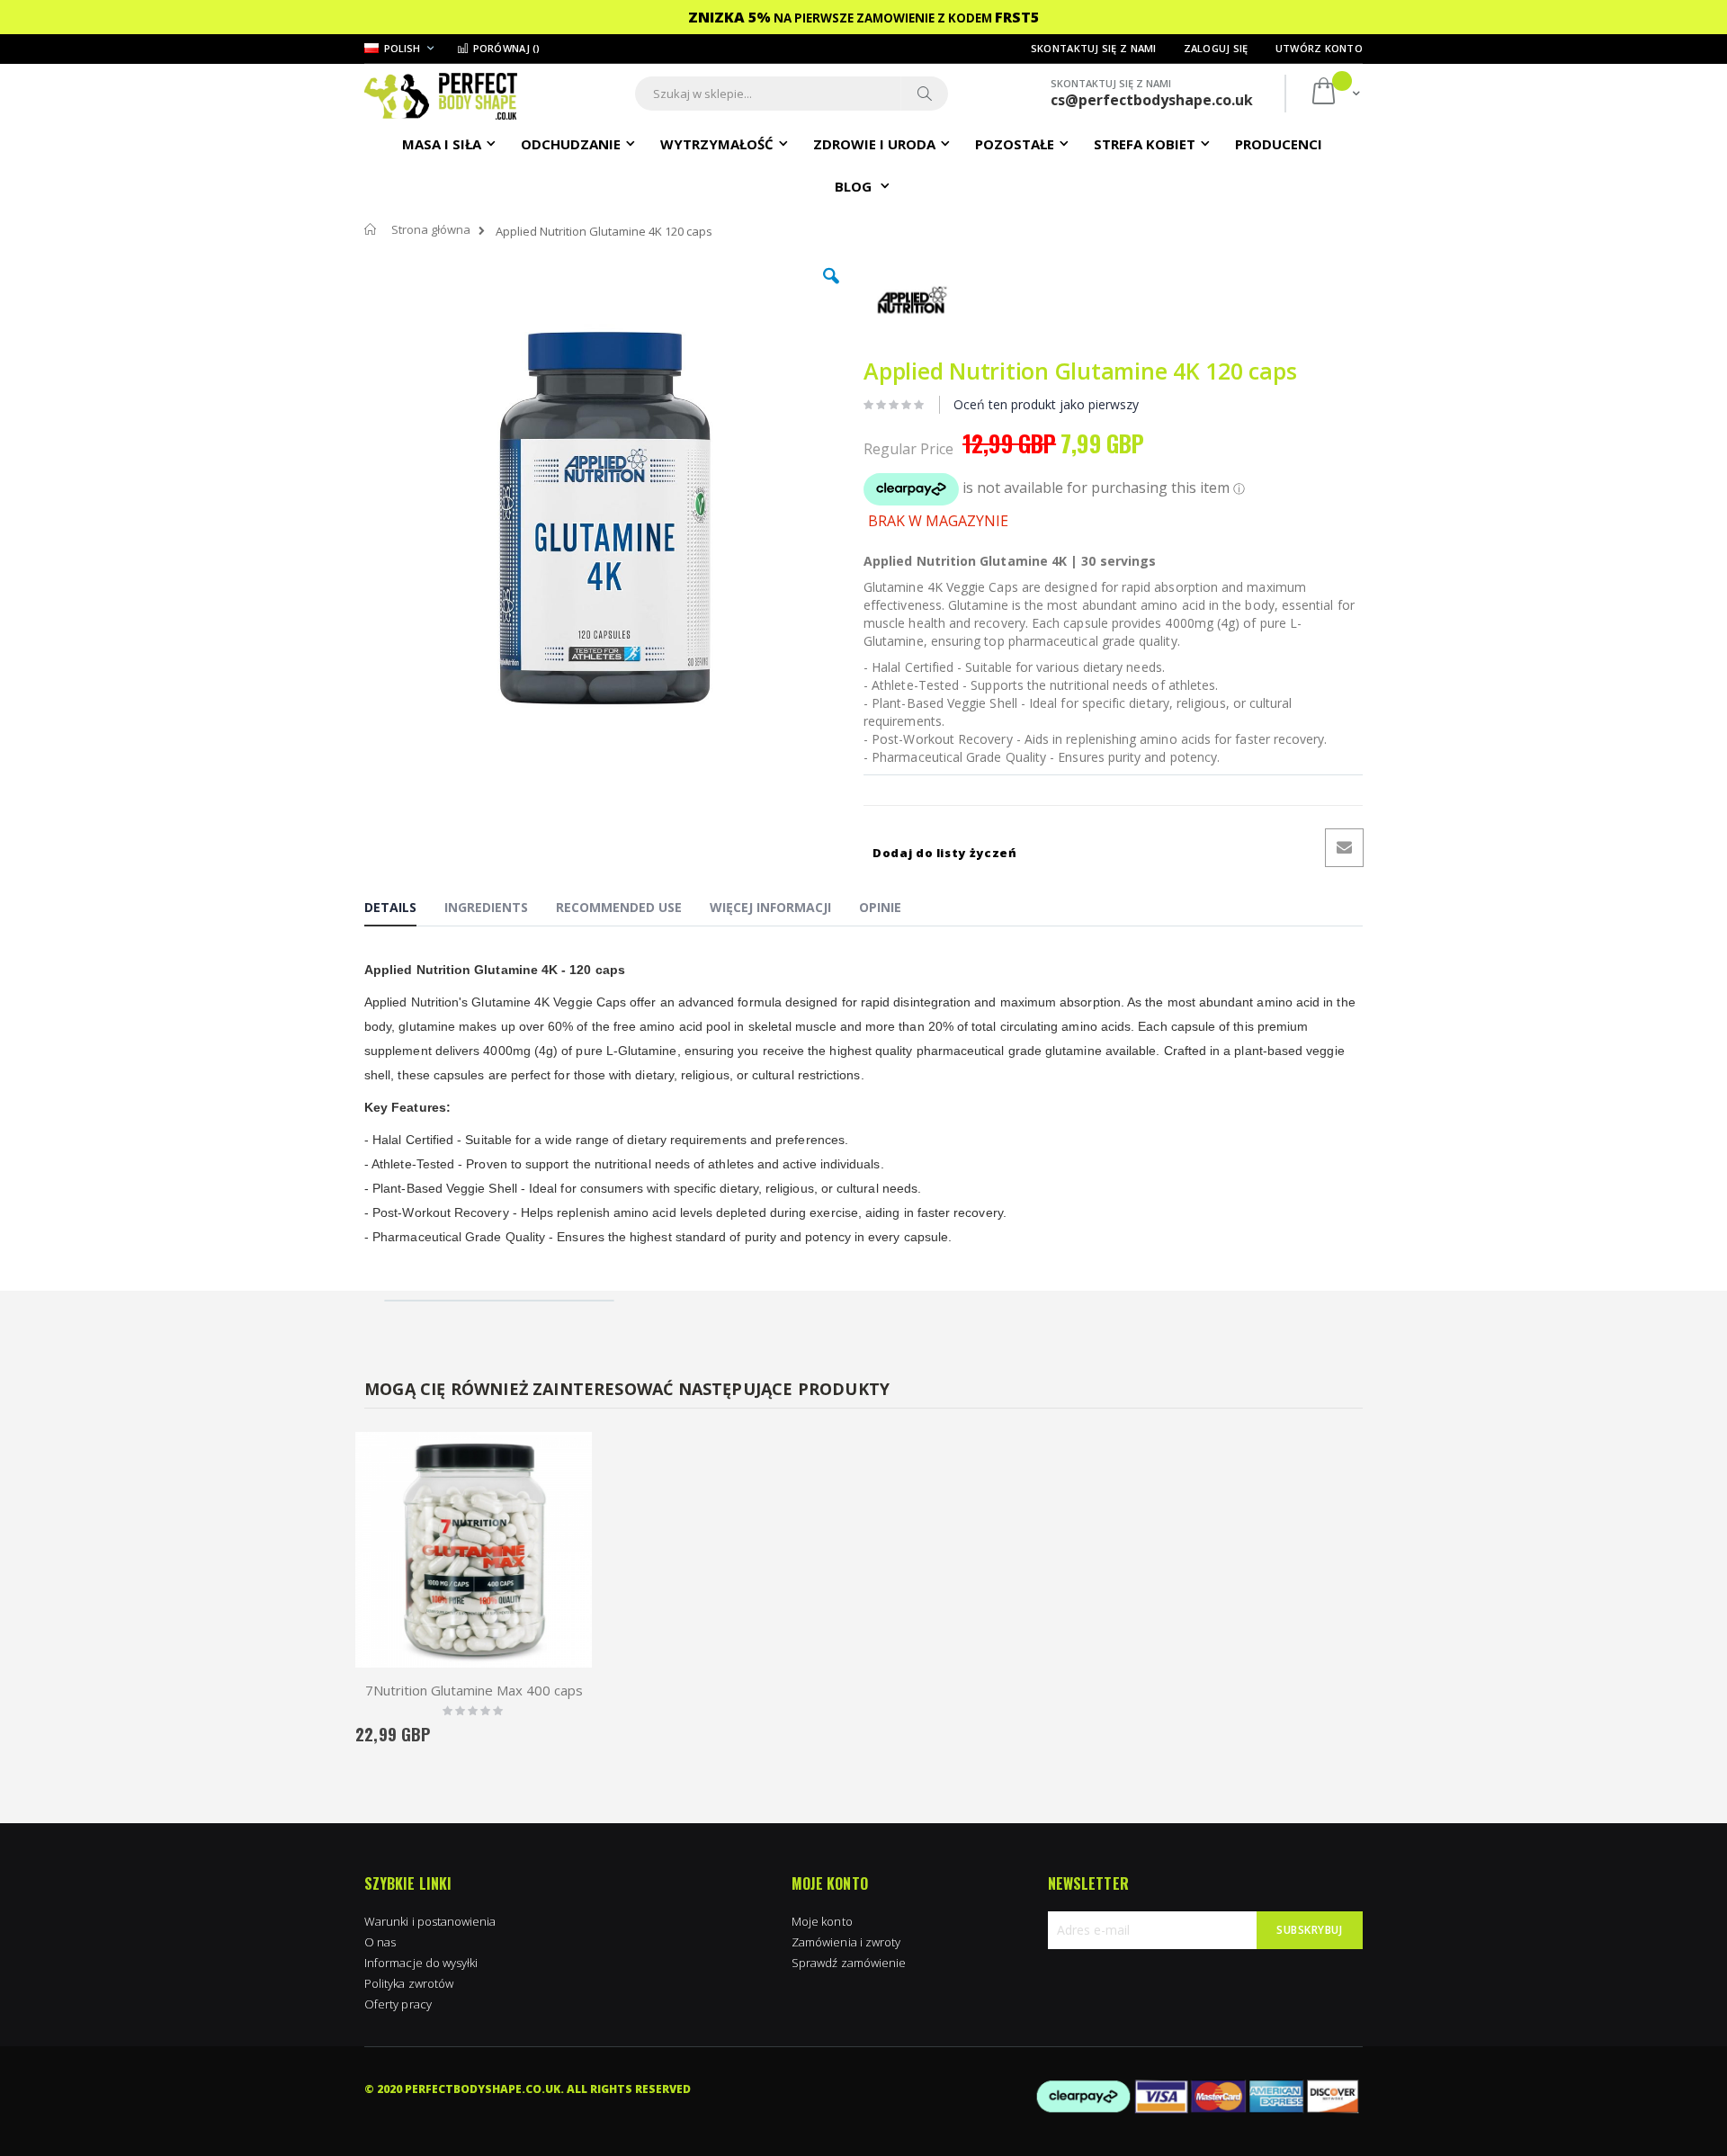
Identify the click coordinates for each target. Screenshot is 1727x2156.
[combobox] (792, 94)
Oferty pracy (398, 2004)
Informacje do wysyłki (421, 1963)
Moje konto (822, 1921)
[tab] (404, 910)
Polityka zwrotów (409, 1983)
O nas (380, 1942)
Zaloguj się (1216, 48)
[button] (831, 290)
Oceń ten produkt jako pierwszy (1046, 404)
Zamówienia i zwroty (846, 1942)
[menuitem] (1279, 143)
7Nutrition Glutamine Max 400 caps (474, 1690)
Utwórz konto (1319, 48)
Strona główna (431, 229)
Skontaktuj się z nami (1094, 48)
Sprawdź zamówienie (849, 1963)
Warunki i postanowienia (430, 1921)
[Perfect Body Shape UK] (441, 94)
